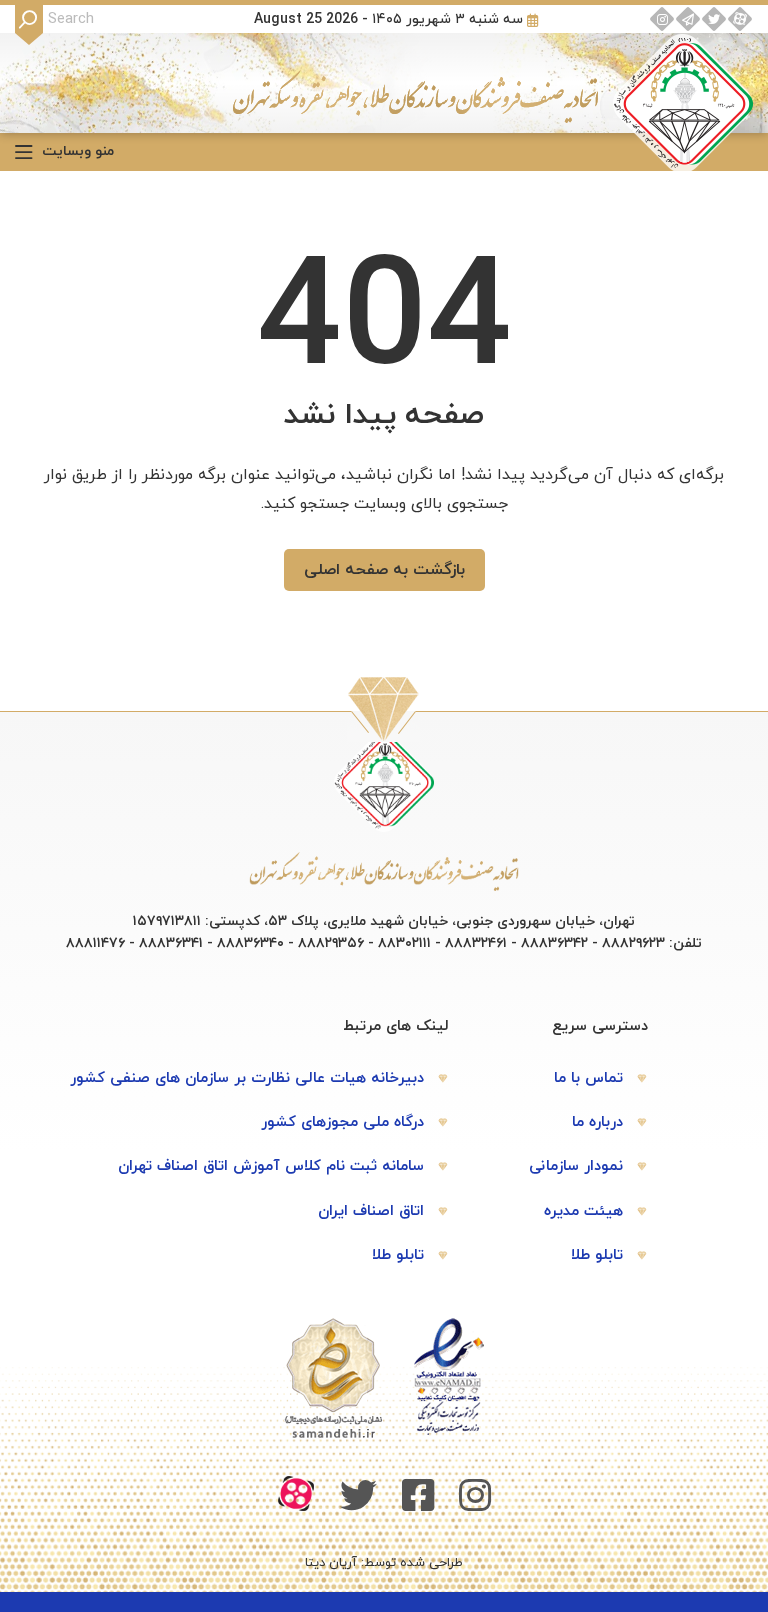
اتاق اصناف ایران (371, 1211)
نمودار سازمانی (576, 1166)
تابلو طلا (597, 1255)
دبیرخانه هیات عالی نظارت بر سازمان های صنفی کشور (247, 1078)
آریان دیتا (331, 1563)
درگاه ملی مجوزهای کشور (342, 1122)
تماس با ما (588, 1078)
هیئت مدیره (583, 1211)
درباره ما (597, 1122)
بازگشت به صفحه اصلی (384, 570)
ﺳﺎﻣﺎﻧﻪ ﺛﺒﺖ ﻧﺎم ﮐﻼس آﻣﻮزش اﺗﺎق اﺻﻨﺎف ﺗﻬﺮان (271, 1166)
